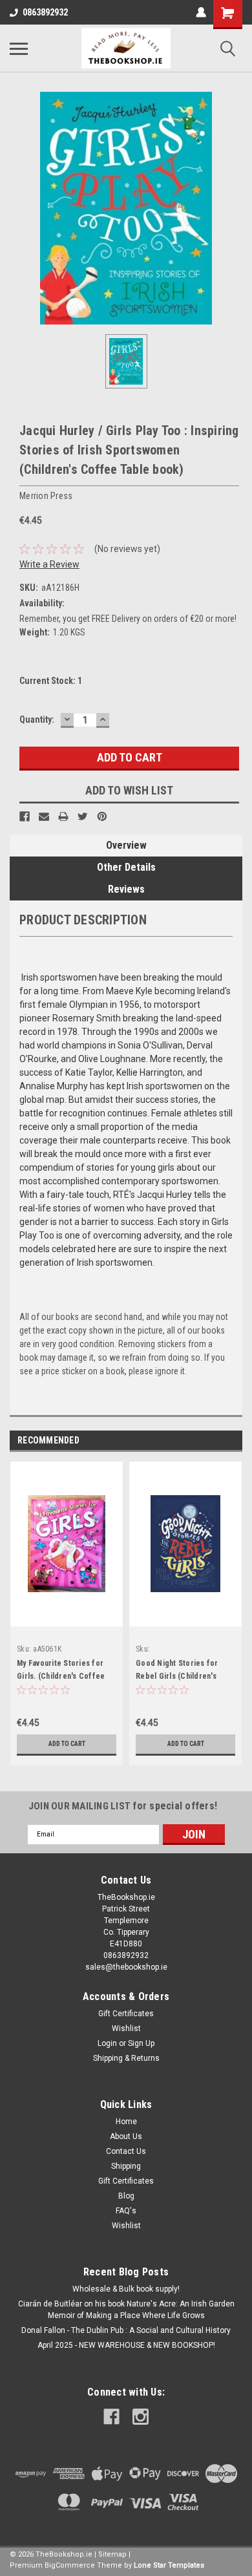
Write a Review (49, 564)
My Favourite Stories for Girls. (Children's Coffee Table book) (61, 1676)
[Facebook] (25, 816)
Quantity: (37, 719)
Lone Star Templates (169, 2565)
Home (126, 2122)
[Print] (63, 816)
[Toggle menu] (19, 48)
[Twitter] (83, 816)
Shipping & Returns (126, 2058)
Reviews (126, 889)
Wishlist (126, 2028)
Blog (126, 2196)
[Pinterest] (102, 816)
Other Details (126, 867)
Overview (126, 845)
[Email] (44, 816)
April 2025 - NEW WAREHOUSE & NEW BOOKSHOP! (126, 2345)
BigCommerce (70, 2565)
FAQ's (126, 2211)
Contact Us (126, 2151)
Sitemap (112, 2554)
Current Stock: (51, 681)
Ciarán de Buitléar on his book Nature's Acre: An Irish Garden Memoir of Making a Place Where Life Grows (126, 2310)
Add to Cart (67, 1744)
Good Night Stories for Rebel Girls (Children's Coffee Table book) (177, 1676)
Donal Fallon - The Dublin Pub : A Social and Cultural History (126, 2330)
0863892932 (45, 12)
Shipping (126, 2166)
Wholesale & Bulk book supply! (126, 2289)
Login (107, 2043)
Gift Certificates (126, 2014)
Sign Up (141, 2043)
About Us (126, 2136)
